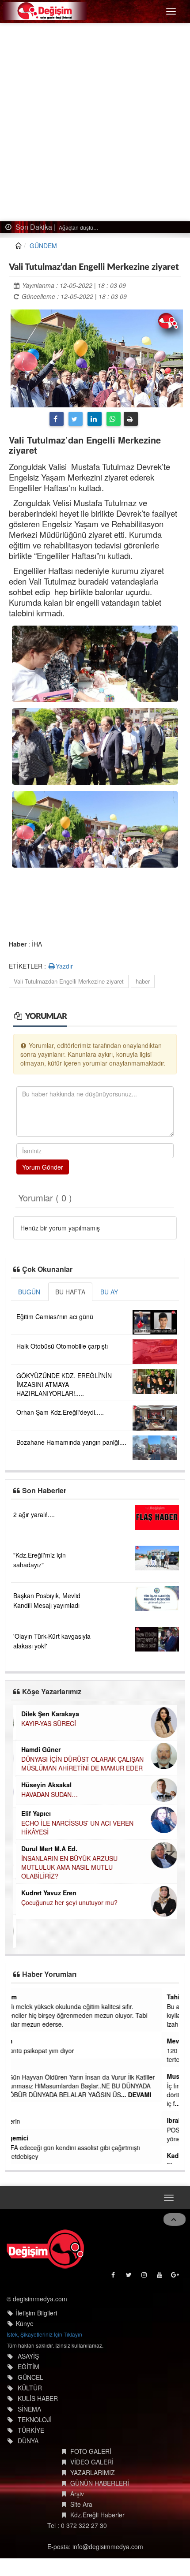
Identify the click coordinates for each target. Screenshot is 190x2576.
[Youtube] (160, 2277)
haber (143, 981)
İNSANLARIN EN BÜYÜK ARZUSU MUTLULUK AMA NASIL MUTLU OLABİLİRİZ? (67, 1867)
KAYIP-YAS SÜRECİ (46, 1723)
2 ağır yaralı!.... (34, 1514)
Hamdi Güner (38, 1749)
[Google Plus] (176, 2277)
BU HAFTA (70, 1292)
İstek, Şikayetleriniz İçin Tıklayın (44, 2334)
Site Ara (81, 2504)
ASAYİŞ (28, 2356)
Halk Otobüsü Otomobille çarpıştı (62, 1346)
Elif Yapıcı (33, 1813)
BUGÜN (29, 1292)
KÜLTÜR (30, 2388)
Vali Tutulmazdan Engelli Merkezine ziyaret (69, 981)
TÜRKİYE (31, 2430)
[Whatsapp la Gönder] (114, 419)
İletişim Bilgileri (36, 2313)
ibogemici (31, 2138)
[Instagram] (145, 2277)
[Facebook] (57, 419)
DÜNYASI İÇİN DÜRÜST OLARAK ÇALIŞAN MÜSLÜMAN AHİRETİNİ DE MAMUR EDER (80, 1763)
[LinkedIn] (95, 419)
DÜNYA (28, 2441)
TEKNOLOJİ (35, 2419)
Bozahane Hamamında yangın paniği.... (71, 1442)
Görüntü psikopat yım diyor (54, 2050)
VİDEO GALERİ (92, 2462)
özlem (25, 1997)
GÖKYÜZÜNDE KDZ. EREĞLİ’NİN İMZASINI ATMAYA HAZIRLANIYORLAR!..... (64, 1384)
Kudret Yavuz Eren (46, 1893)
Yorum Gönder (43, 1167)
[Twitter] (76, 419)
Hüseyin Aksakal (44, 1785)
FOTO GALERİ (91, 2451)
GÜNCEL (30, 2377)
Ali (20, 2067)
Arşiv (77, 2494)
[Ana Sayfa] (45, 2249)
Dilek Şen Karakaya (47, 1714)
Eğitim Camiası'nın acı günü (55, 1316)
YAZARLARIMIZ (93, 2472)
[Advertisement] (95, 122)
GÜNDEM (43, 246)
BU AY (109, 1292)
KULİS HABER (38, 2398)
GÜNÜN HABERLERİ (100, 2483)
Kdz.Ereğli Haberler (97, 2515)
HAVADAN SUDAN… (47, 1794)
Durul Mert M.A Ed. (47, 1849)
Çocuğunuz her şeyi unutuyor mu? (67, 1902)
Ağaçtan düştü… (74, 227)
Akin (23, 2041)
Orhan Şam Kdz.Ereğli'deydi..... (60, 1412)
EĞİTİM (28, 2367)
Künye (25, 2323)
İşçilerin (27, 2121)
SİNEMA (29, 2409)
